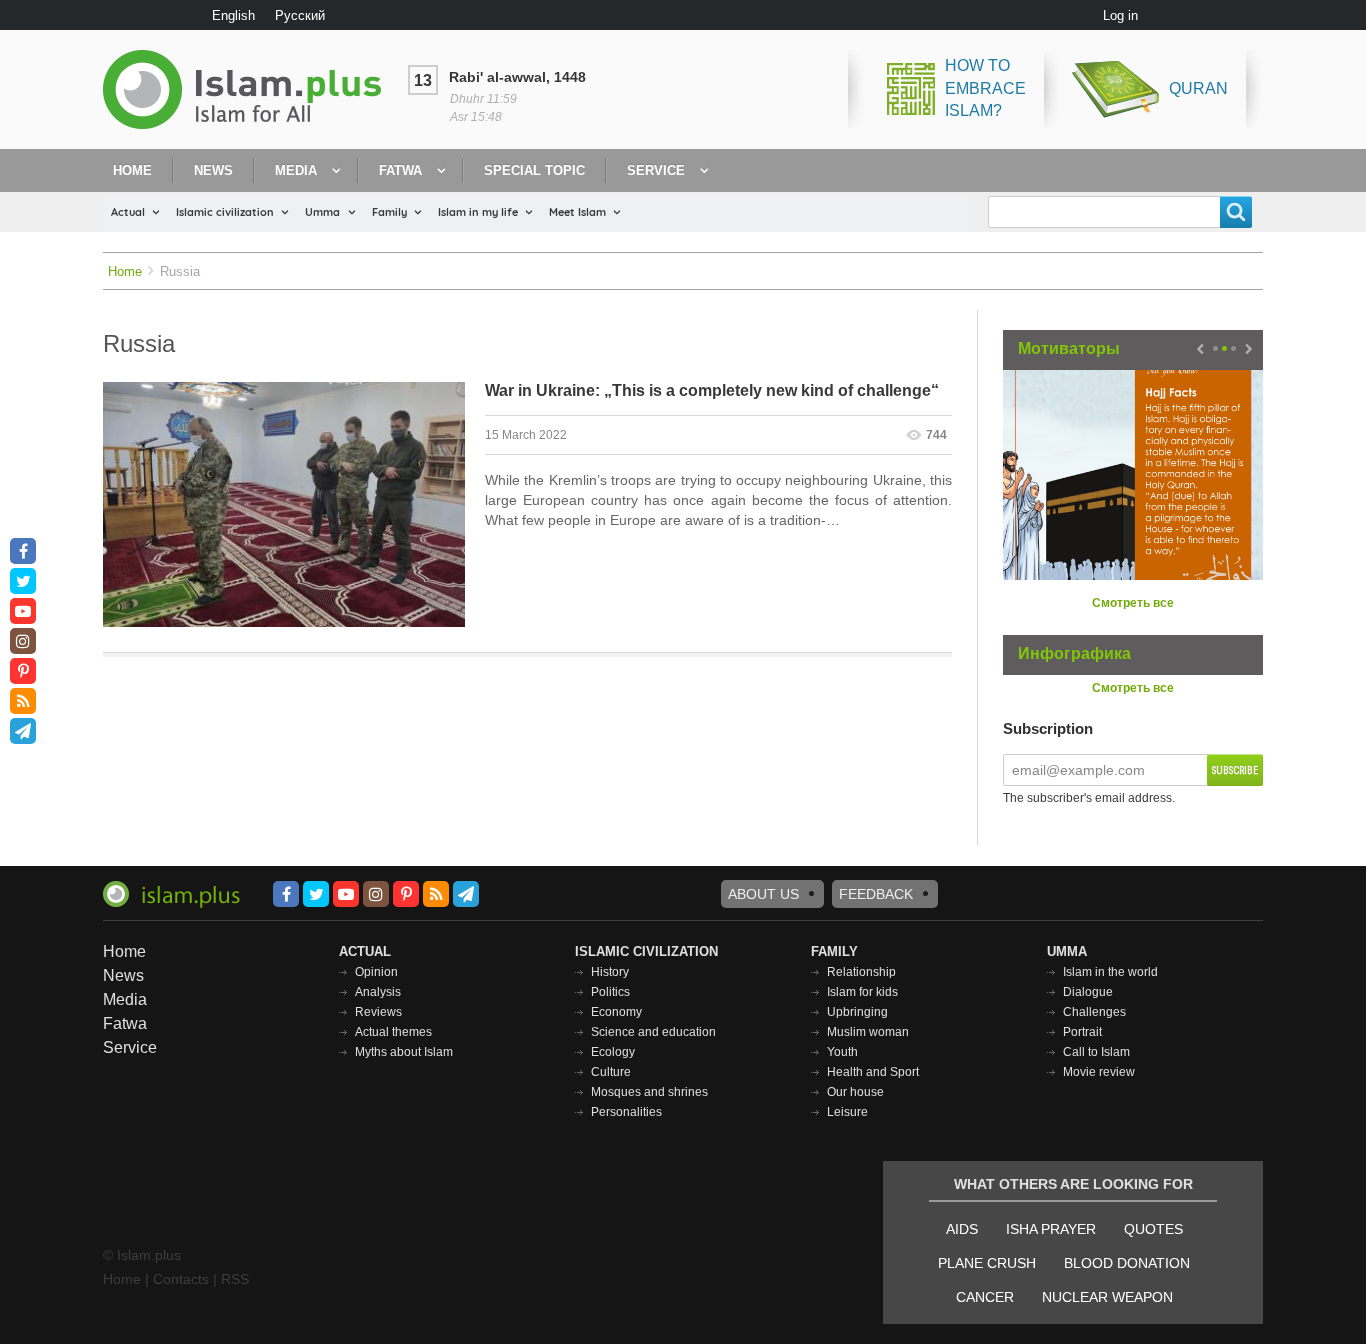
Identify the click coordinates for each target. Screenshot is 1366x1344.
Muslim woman (868, 1032)
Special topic (534, 170)
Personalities (626, 1112)
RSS (235, 1279)
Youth (842, 1052)
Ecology (613, 1052)
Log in (1120, 15)
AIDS (962, 1229)
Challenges (1094, 1012)
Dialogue (1088, 992)
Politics (610, 992)
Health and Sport (873, 1072)
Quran (1198, 88)
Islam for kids (862, 992)
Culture (611, 1072)
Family (389, 212)
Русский (300, 15)
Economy (616, 1012)
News (213, 170)
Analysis (378, 992)
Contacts (181, 1279)
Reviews (378, 1012)
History (610, 972)
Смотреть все (1133, 603)
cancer (985, 1297)
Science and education (653, 1032)
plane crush (987, 1263)
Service (656, 170)
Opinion (376, 972)
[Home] (250, 89)
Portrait (1082, 1032)
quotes (1153, 1229)
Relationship (861, 972)
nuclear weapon (1107, 1297)
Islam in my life (478, 212)
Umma (322, 212)
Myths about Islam (404, 1052)
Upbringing (857, 1012)
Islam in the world (1110, 972)
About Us (763, 894)
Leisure (847, 1112)
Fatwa (400, 170)
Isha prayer (1051, 1229)
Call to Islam (1096, 1052)
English (233, 15)
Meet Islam (577, 212)
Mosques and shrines (649, 1092)
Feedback (876, 894)
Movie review (1099, 1072)
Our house (855, 1092)
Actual (128, 212)
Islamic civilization (225, 212)
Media (296, 170)
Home (132, 170)
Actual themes (393, 1032)
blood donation (1127, 1263)
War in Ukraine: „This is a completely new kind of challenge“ (712, 390)
